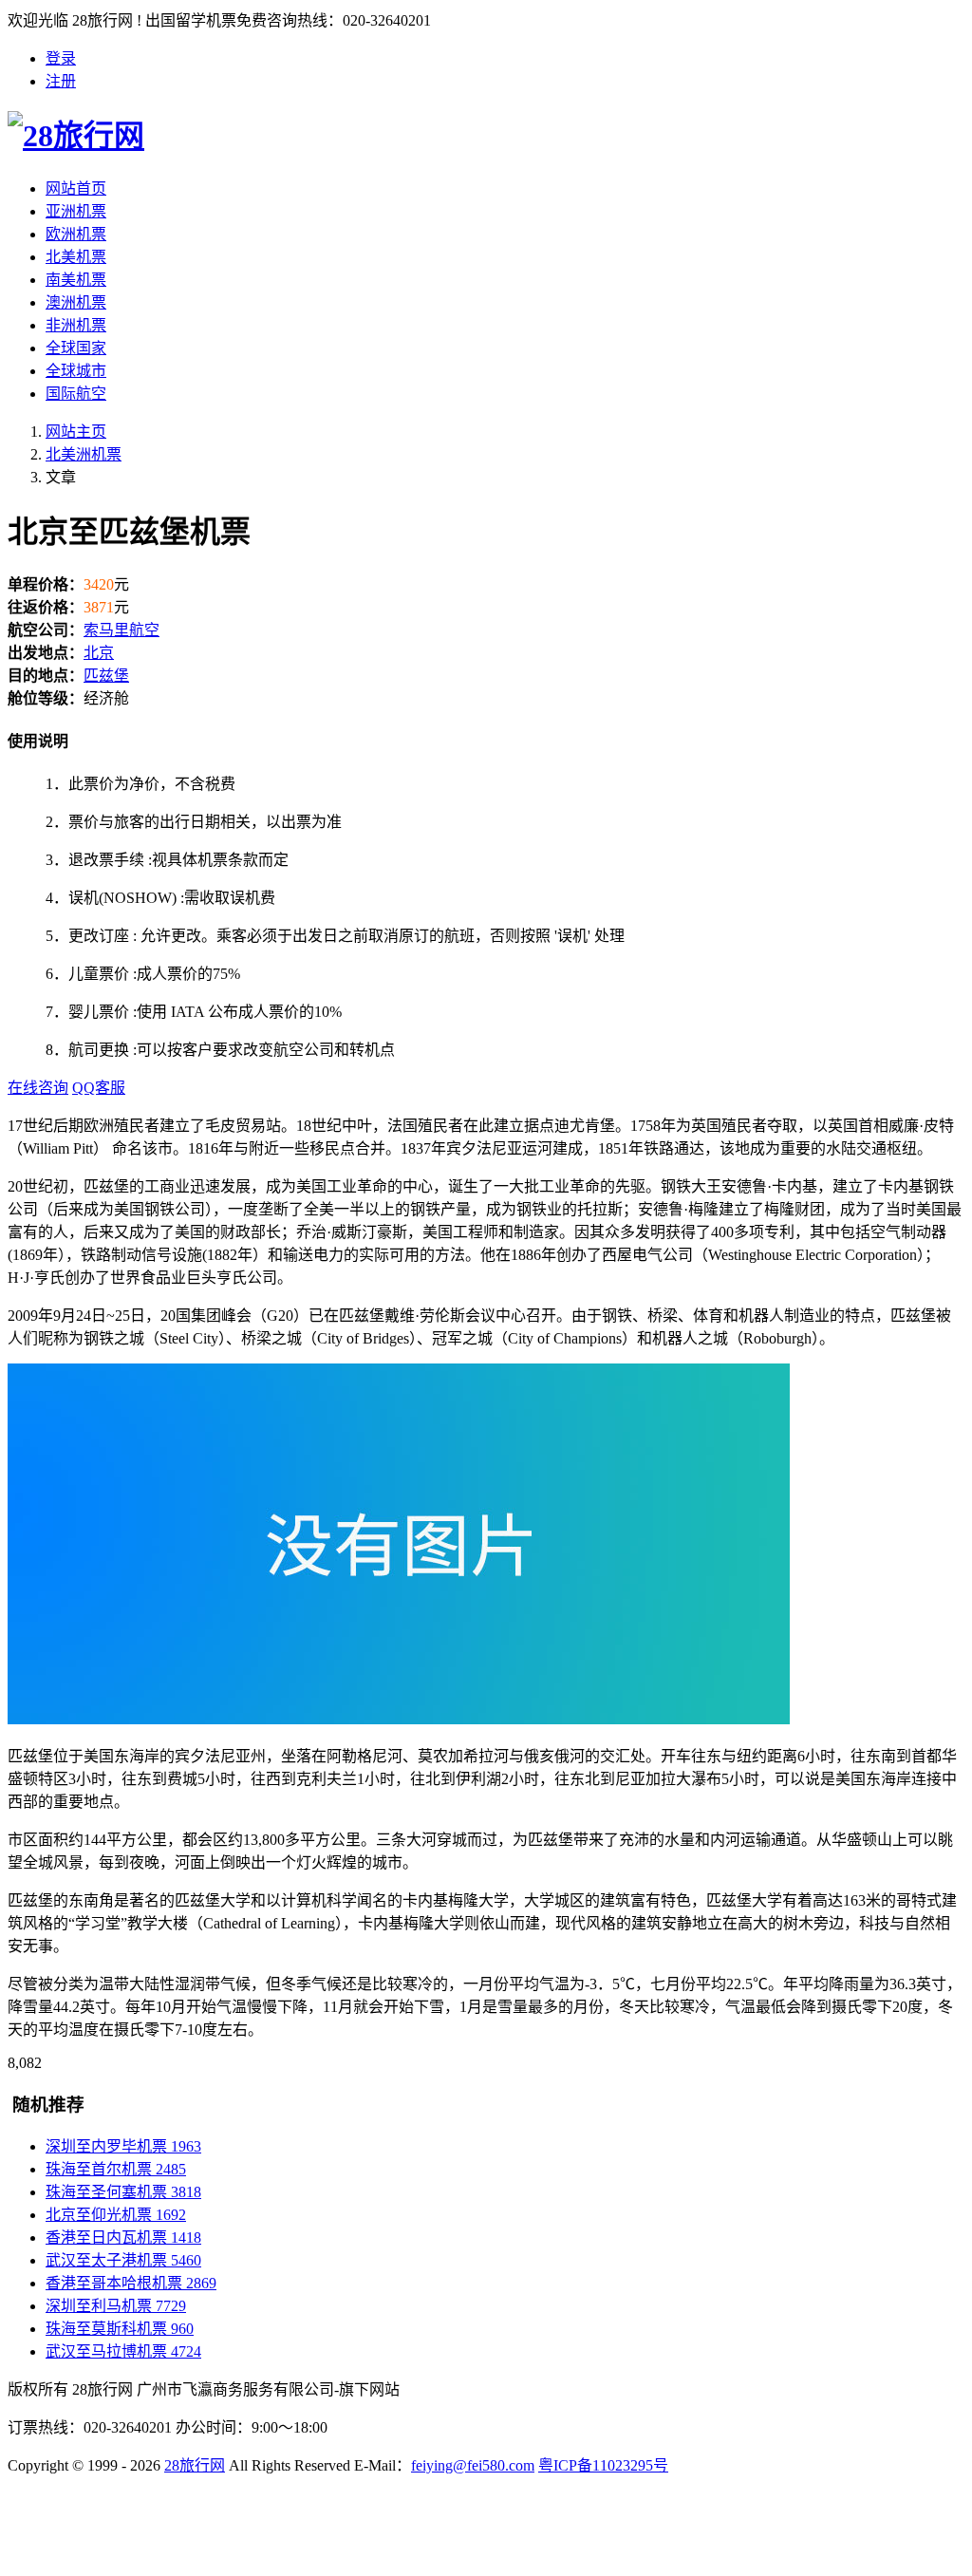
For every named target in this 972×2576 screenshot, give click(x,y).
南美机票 (76, 280)
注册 (61, 81)
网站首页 (76, 188)
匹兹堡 (106, 676)
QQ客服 (99, 1088)
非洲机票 (76, 325)
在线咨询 (38, 1088)
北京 (99, 653)
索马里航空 (121, 630)
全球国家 (76, 348)
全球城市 (76, 371)
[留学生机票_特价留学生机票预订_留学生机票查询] (486, 133)
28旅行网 (195, 2465)
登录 (61, 58)
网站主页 (76, 432)
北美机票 (76, 257)
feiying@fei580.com (473, 2465)
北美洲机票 (84, 454)
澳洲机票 (76, 302)
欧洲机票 (76, 234)
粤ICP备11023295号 (603, 2465)
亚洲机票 (76, 211)
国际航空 (76, 394)
